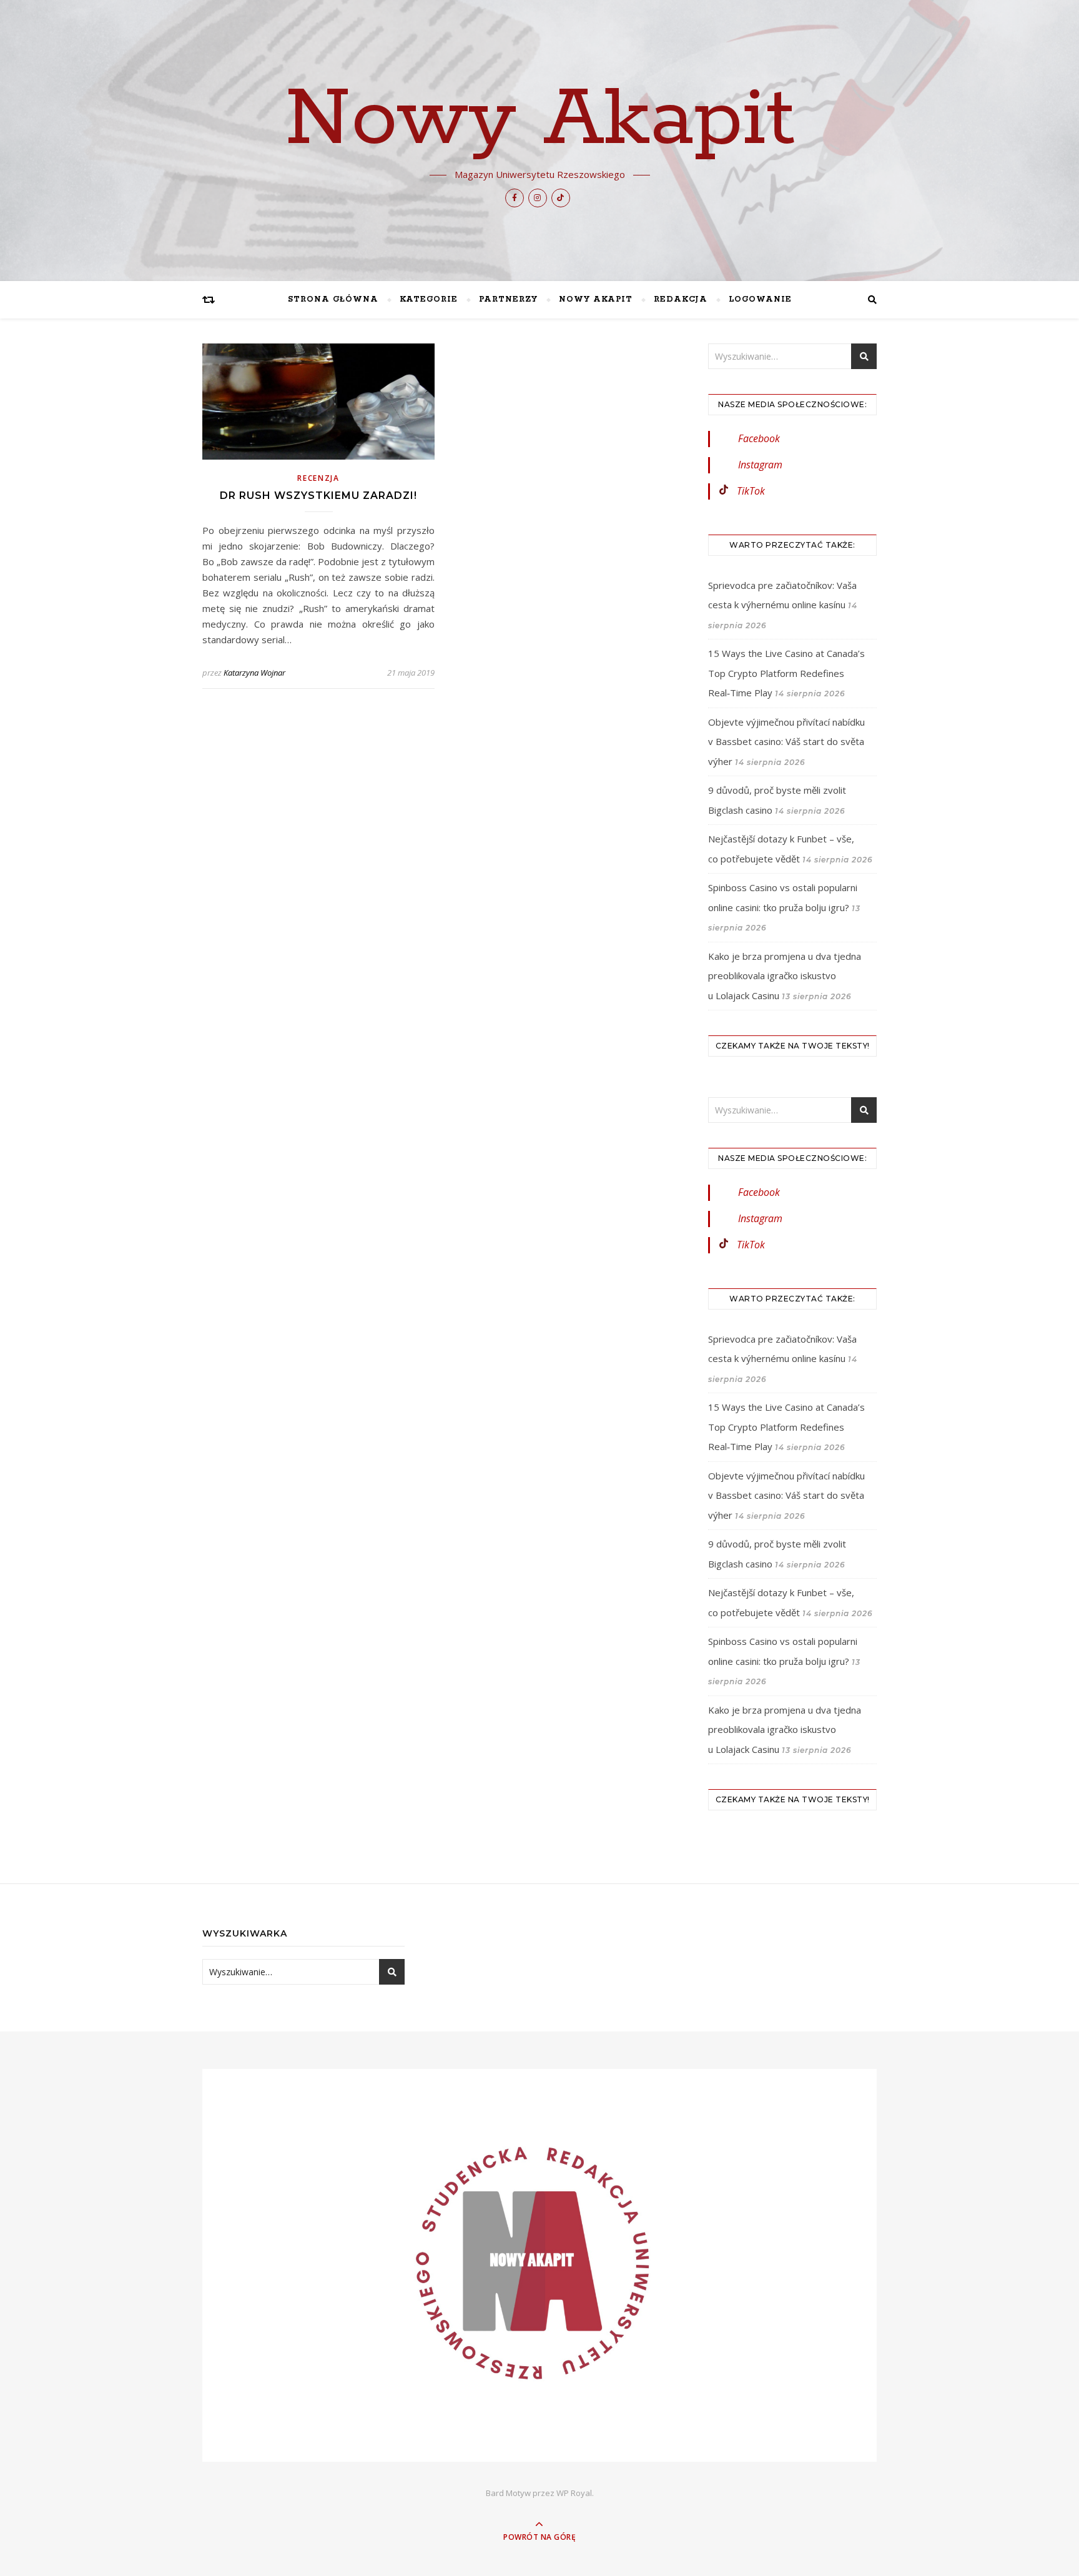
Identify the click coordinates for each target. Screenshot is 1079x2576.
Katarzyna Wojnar (254, 673)
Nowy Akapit (540, 120)
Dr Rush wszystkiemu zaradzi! (318, 496)
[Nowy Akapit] (539, 2265)
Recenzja (318, 478)
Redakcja (681, 299)
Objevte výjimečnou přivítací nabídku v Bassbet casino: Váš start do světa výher (786, 742)
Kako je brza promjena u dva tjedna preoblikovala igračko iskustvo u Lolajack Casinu (785, 976)
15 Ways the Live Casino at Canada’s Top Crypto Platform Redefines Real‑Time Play (786, 673)
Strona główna (333, 299)
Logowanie (760, 299)
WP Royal (574, 2493)
